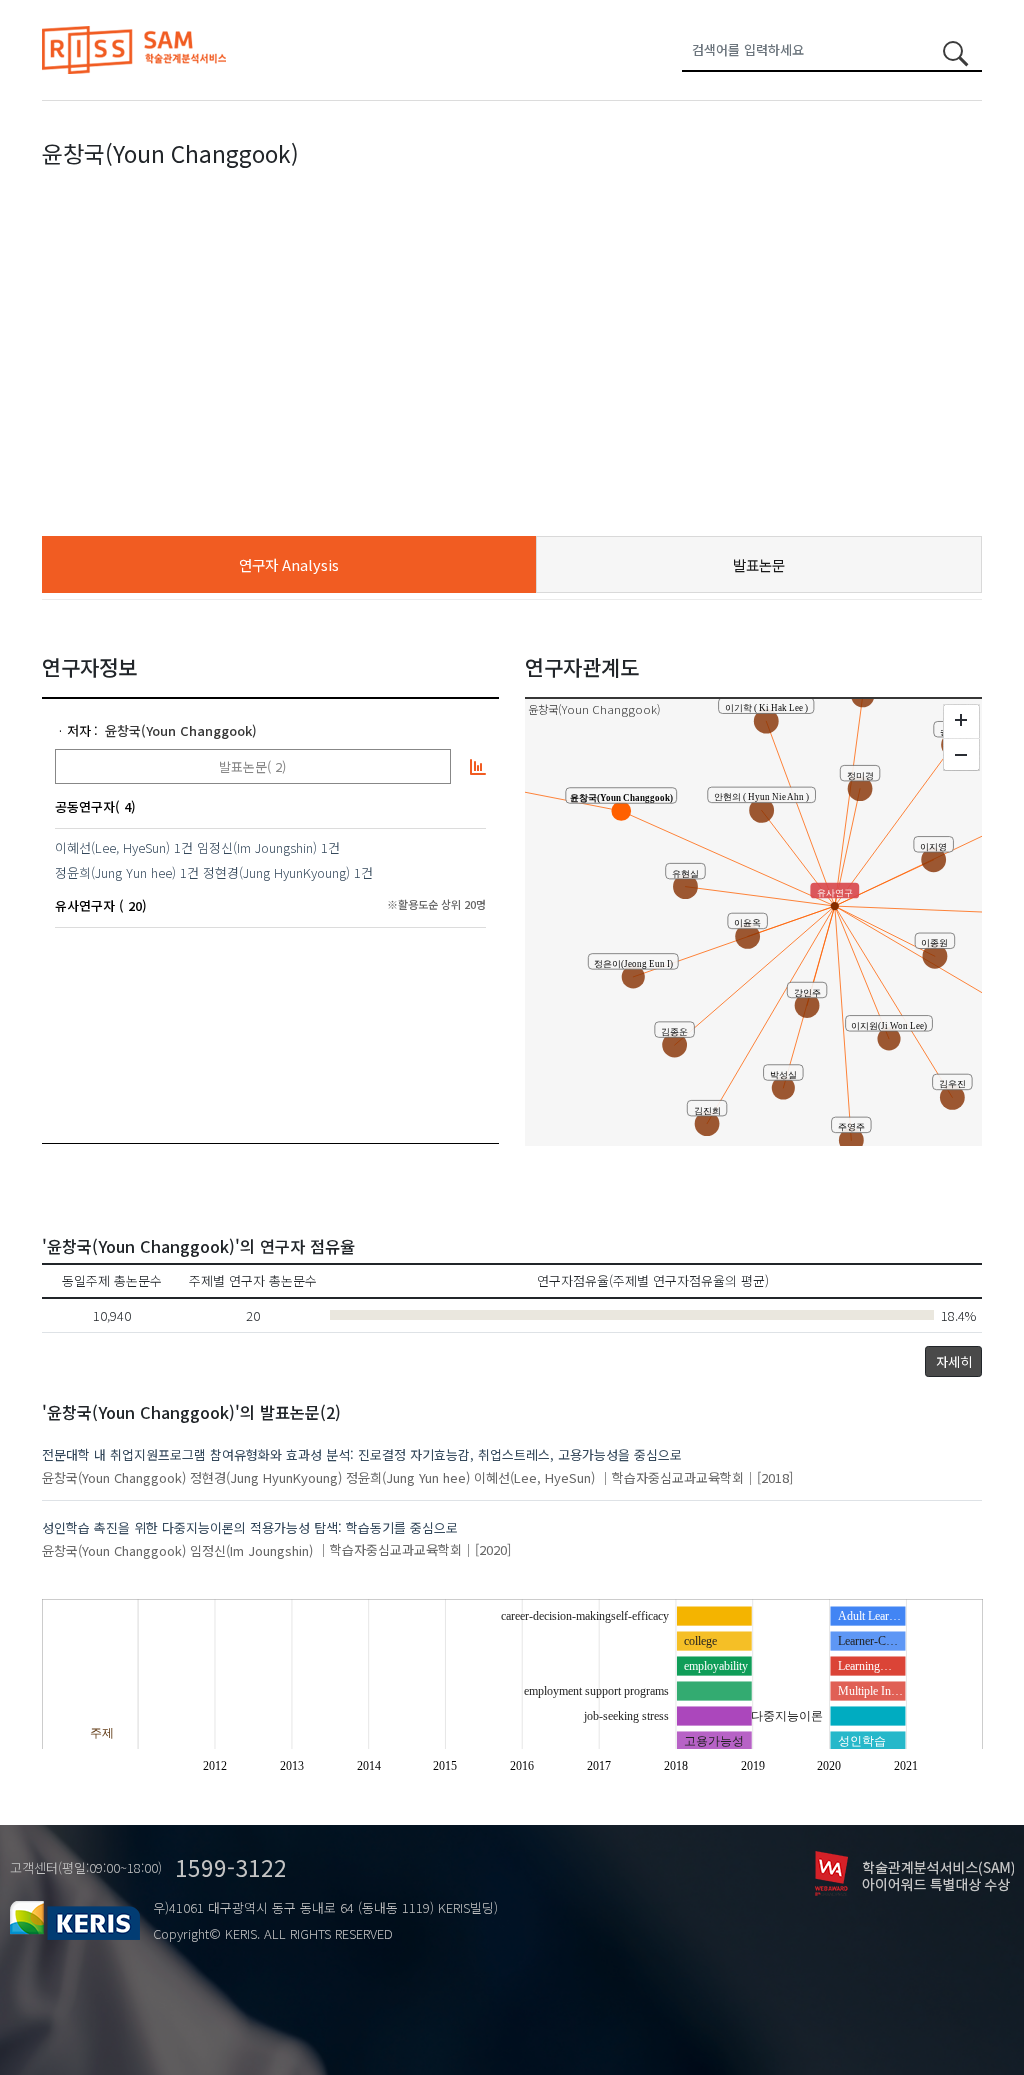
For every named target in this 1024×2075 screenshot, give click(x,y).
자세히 (954, 1361)
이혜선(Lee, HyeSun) (112, 847)
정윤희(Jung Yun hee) (115, 872)
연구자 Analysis (289, 564)
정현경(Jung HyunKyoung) (276, 872)
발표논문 (759, 564)
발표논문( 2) (252, 766)
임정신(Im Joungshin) (257, 847)
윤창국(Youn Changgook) (181, 730)
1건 (183, 847)
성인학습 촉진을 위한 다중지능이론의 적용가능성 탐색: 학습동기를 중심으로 (250, 1527)
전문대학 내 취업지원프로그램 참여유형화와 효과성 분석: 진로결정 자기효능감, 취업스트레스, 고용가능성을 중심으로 (362, 1454)
